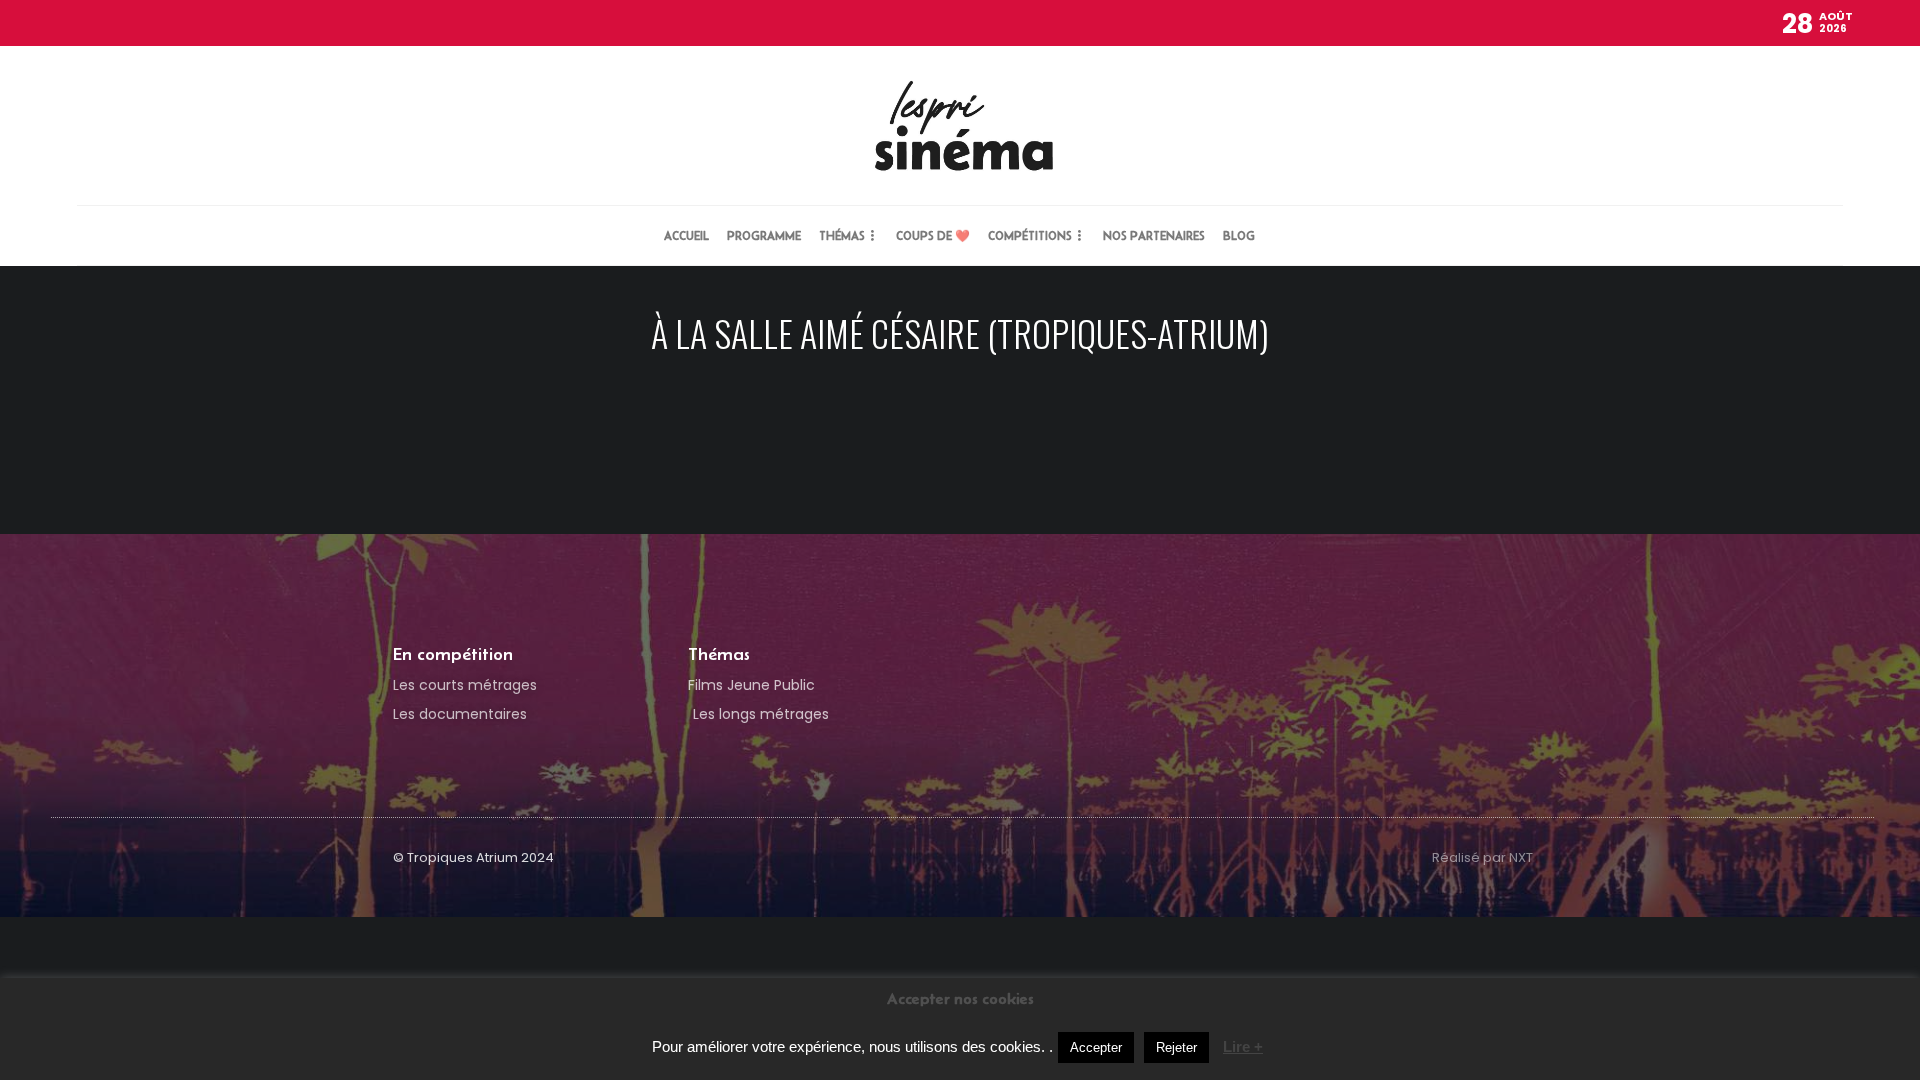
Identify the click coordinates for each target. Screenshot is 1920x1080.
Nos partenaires (1154, 235)
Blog (1239, 235)
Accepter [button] (1096, 1047)
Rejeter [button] (1176, 1047)
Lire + (1243, 1046)
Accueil (686, 235)
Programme (764, 235)
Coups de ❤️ (933, 235)
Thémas (842, 235)
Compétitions (1030, 235)
